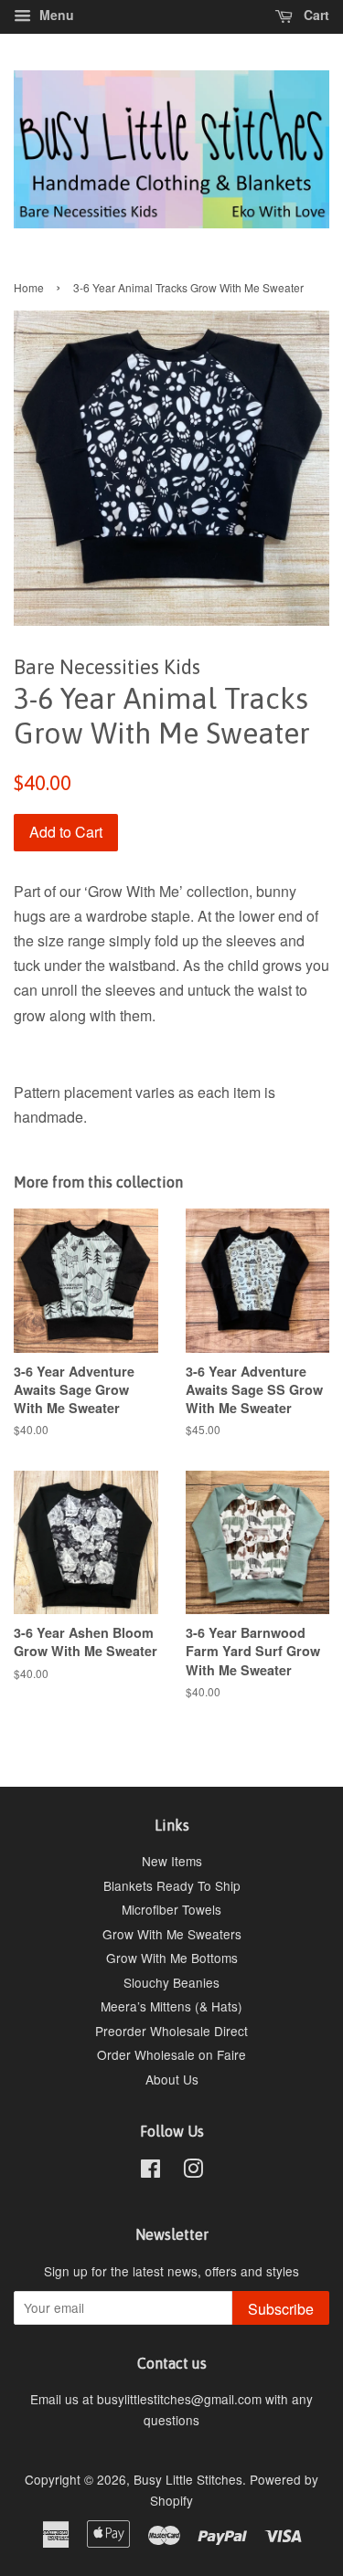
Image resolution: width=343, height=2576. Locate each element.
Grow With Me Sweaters (172, 1934)
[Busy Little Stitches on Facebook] (150, 2171)
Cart (315, 15)
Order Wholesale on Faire (171, 2054)
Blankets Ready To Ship (172, 1885)
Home (29, 287)
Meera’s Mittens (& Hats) (171, 2006)
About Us (172, 2079)
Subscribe (281, 2309)
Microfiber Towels (171, 1909)
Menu (55, 15)
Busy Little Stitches (188, 2479)
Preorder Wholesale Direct (171, 2031)
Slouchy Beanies (171, 1982)
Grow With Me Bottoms (172, 1958)
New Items (172, 1861)
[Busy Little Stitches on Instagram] (193, 2171)
